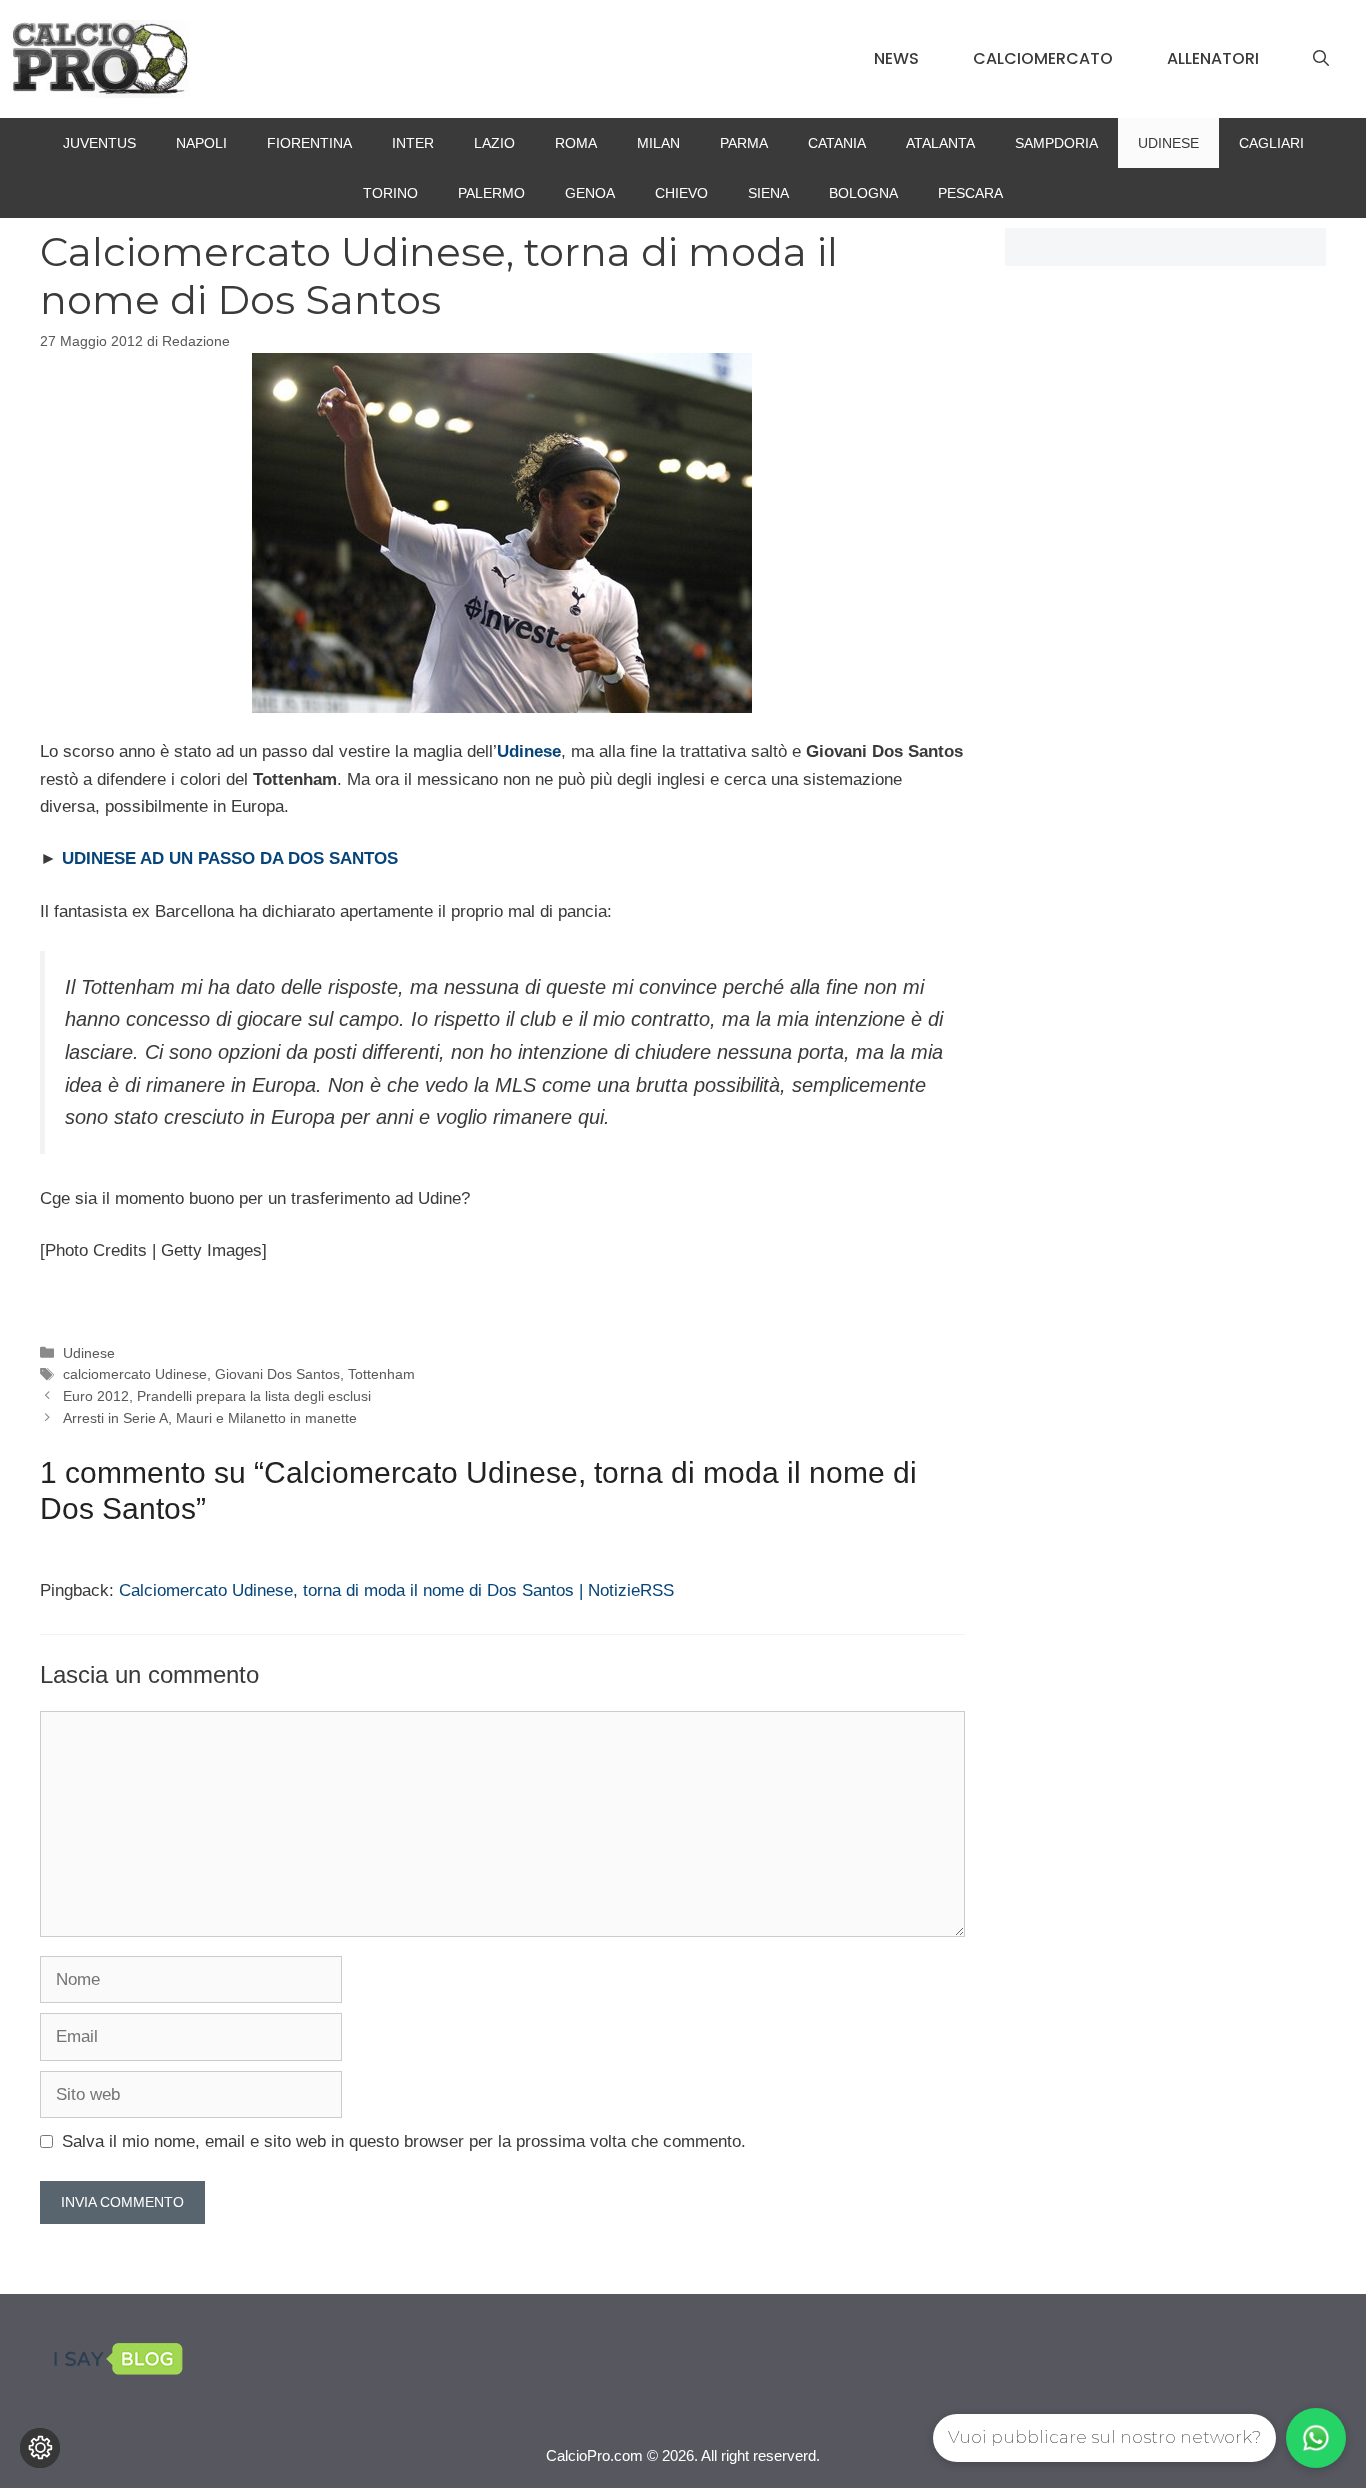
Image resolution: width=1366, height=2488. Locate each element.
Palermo (491, 193)
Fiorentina (309, 143)
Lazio (494, 143)
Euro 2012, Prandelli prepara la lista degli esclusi (217, 1396)
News (896, 58)
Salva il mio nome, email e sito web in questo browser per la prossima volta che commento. (404, 2141)
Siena (768, 193)
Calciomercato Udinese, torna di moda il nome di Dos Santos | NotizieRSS (396, 1590)
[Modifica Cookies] (40, 2448)
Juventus (99, 143)
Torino (390, 193)
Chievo (681, 193)
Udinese (1168, 143)
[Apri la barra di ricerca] (1321, 59)
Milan (658, 143)
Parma (744, 143)
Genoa (590, 193)
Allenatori (1213, 58)
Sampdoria (1056, 143)
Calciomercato (1043, 58)
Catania (837, 143)
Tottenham (381, 1374)
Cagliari (1271, 143)
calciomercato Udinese (135, 1374)
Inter (413, 143)
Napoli (201, 143)
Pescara (970, 193)
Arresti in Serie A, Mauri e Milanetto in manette (210, 1418)
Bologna (863, 193)
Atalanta (940, 143)
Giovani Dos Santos (277, 1374)
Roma (576, 143)
